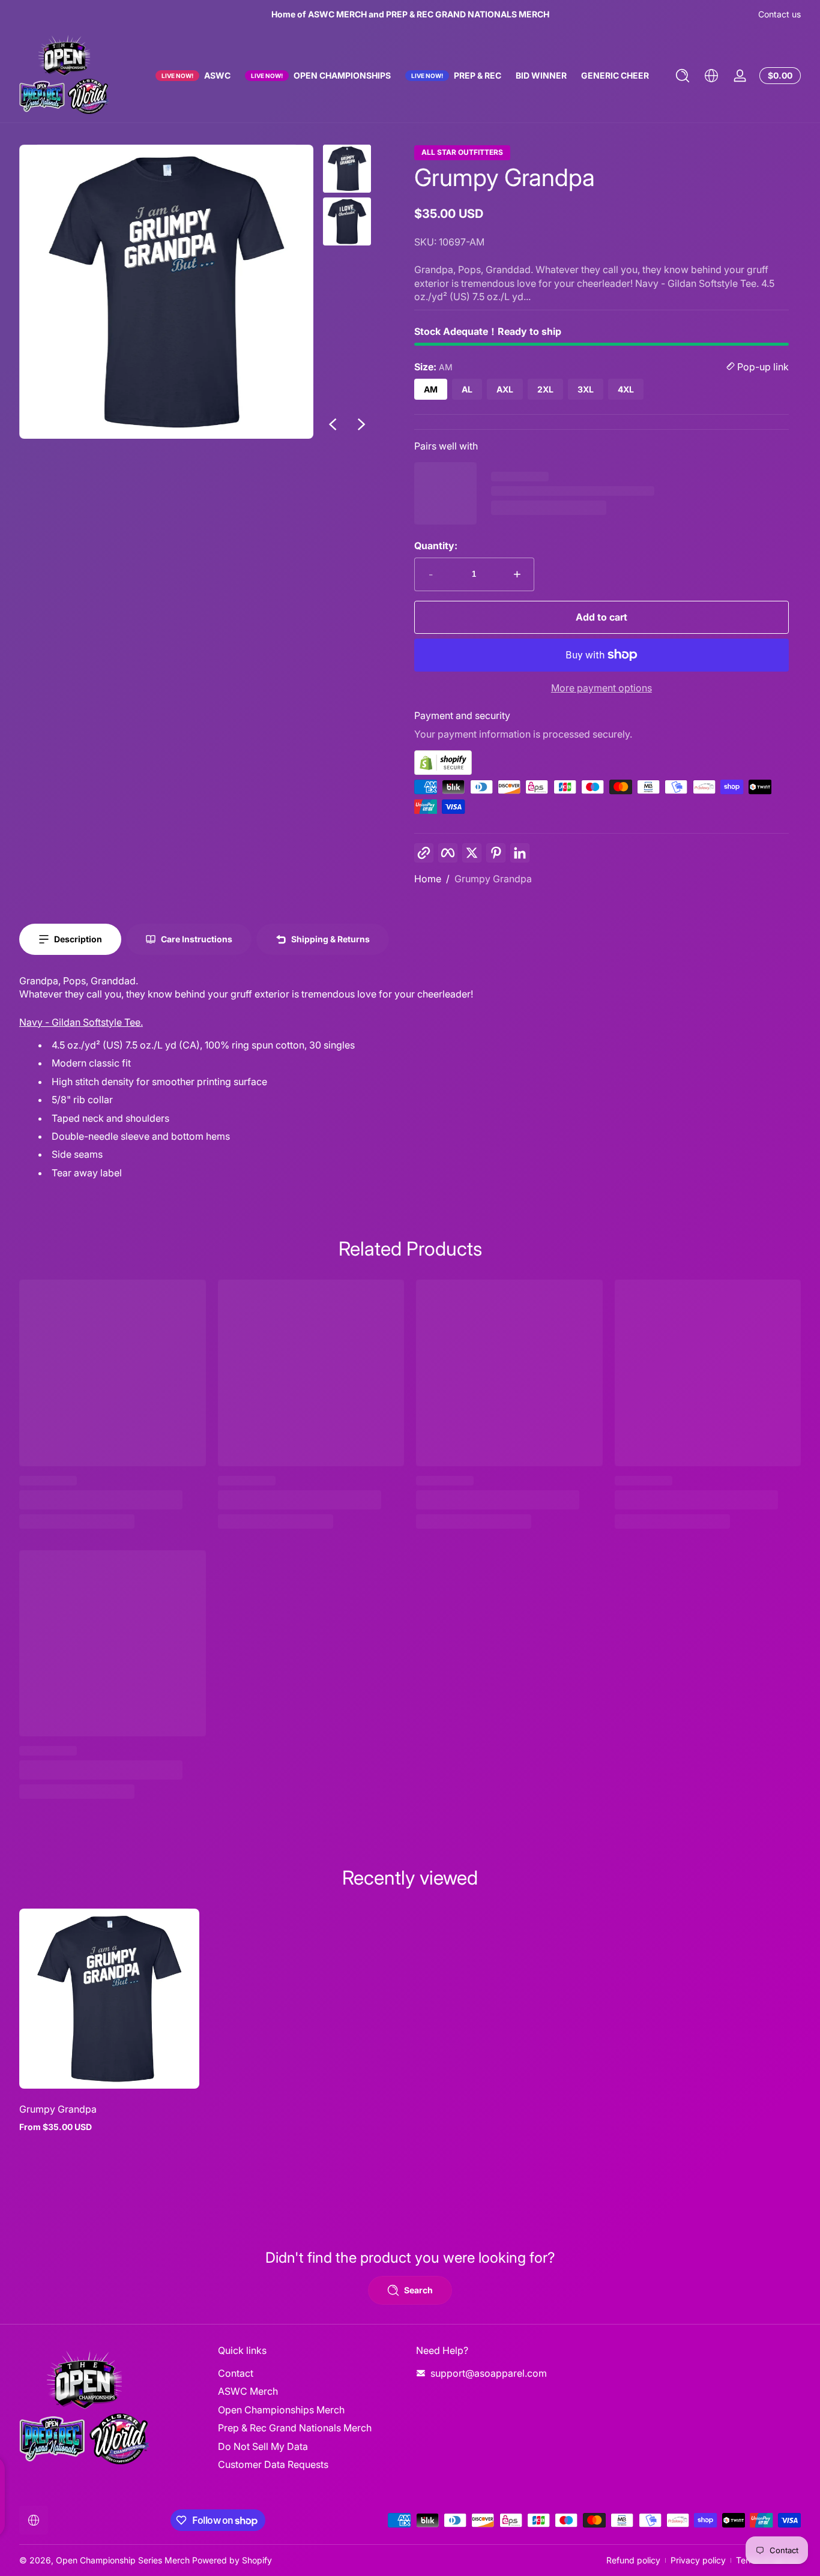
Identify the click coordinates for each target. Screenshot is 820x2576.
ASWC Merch (248, 2391)
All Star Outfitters (462, 152)
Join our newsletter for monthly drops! (410, 14)
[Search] (683, 76)
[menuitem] (311, 2373)
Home (428, 879)
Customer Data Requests (273, 2464)
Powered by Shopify (232, 2560)
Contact (236, 2373)
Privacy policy (698, 2560)
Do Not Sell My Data (263, 2446)
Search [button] (418, 2290)
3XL (586, 389)
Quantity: (436, 546)
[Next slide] (361, 424)
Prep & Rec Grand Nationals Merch (295, 2428)
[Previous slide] (333, 424)
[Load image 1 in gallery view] (347, 169)
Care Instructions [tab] (197, 939)
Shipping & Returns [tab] (330, 939)
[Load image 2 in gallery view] (347, 221)
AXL (505, 389)
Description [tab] (78, 939)
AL (467, 389)
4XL (626, 389)
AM (431, 389)
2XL (545, 389)
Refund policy (633, 2560)
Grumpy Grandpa (493, 879)
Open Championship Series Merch (123, 2560)
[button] (683, 76)
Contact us (779, 14)
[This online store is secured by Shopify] (601, 763)
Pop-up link (762, 367)
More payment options (601, 688)
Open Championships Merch (281, 2410)
